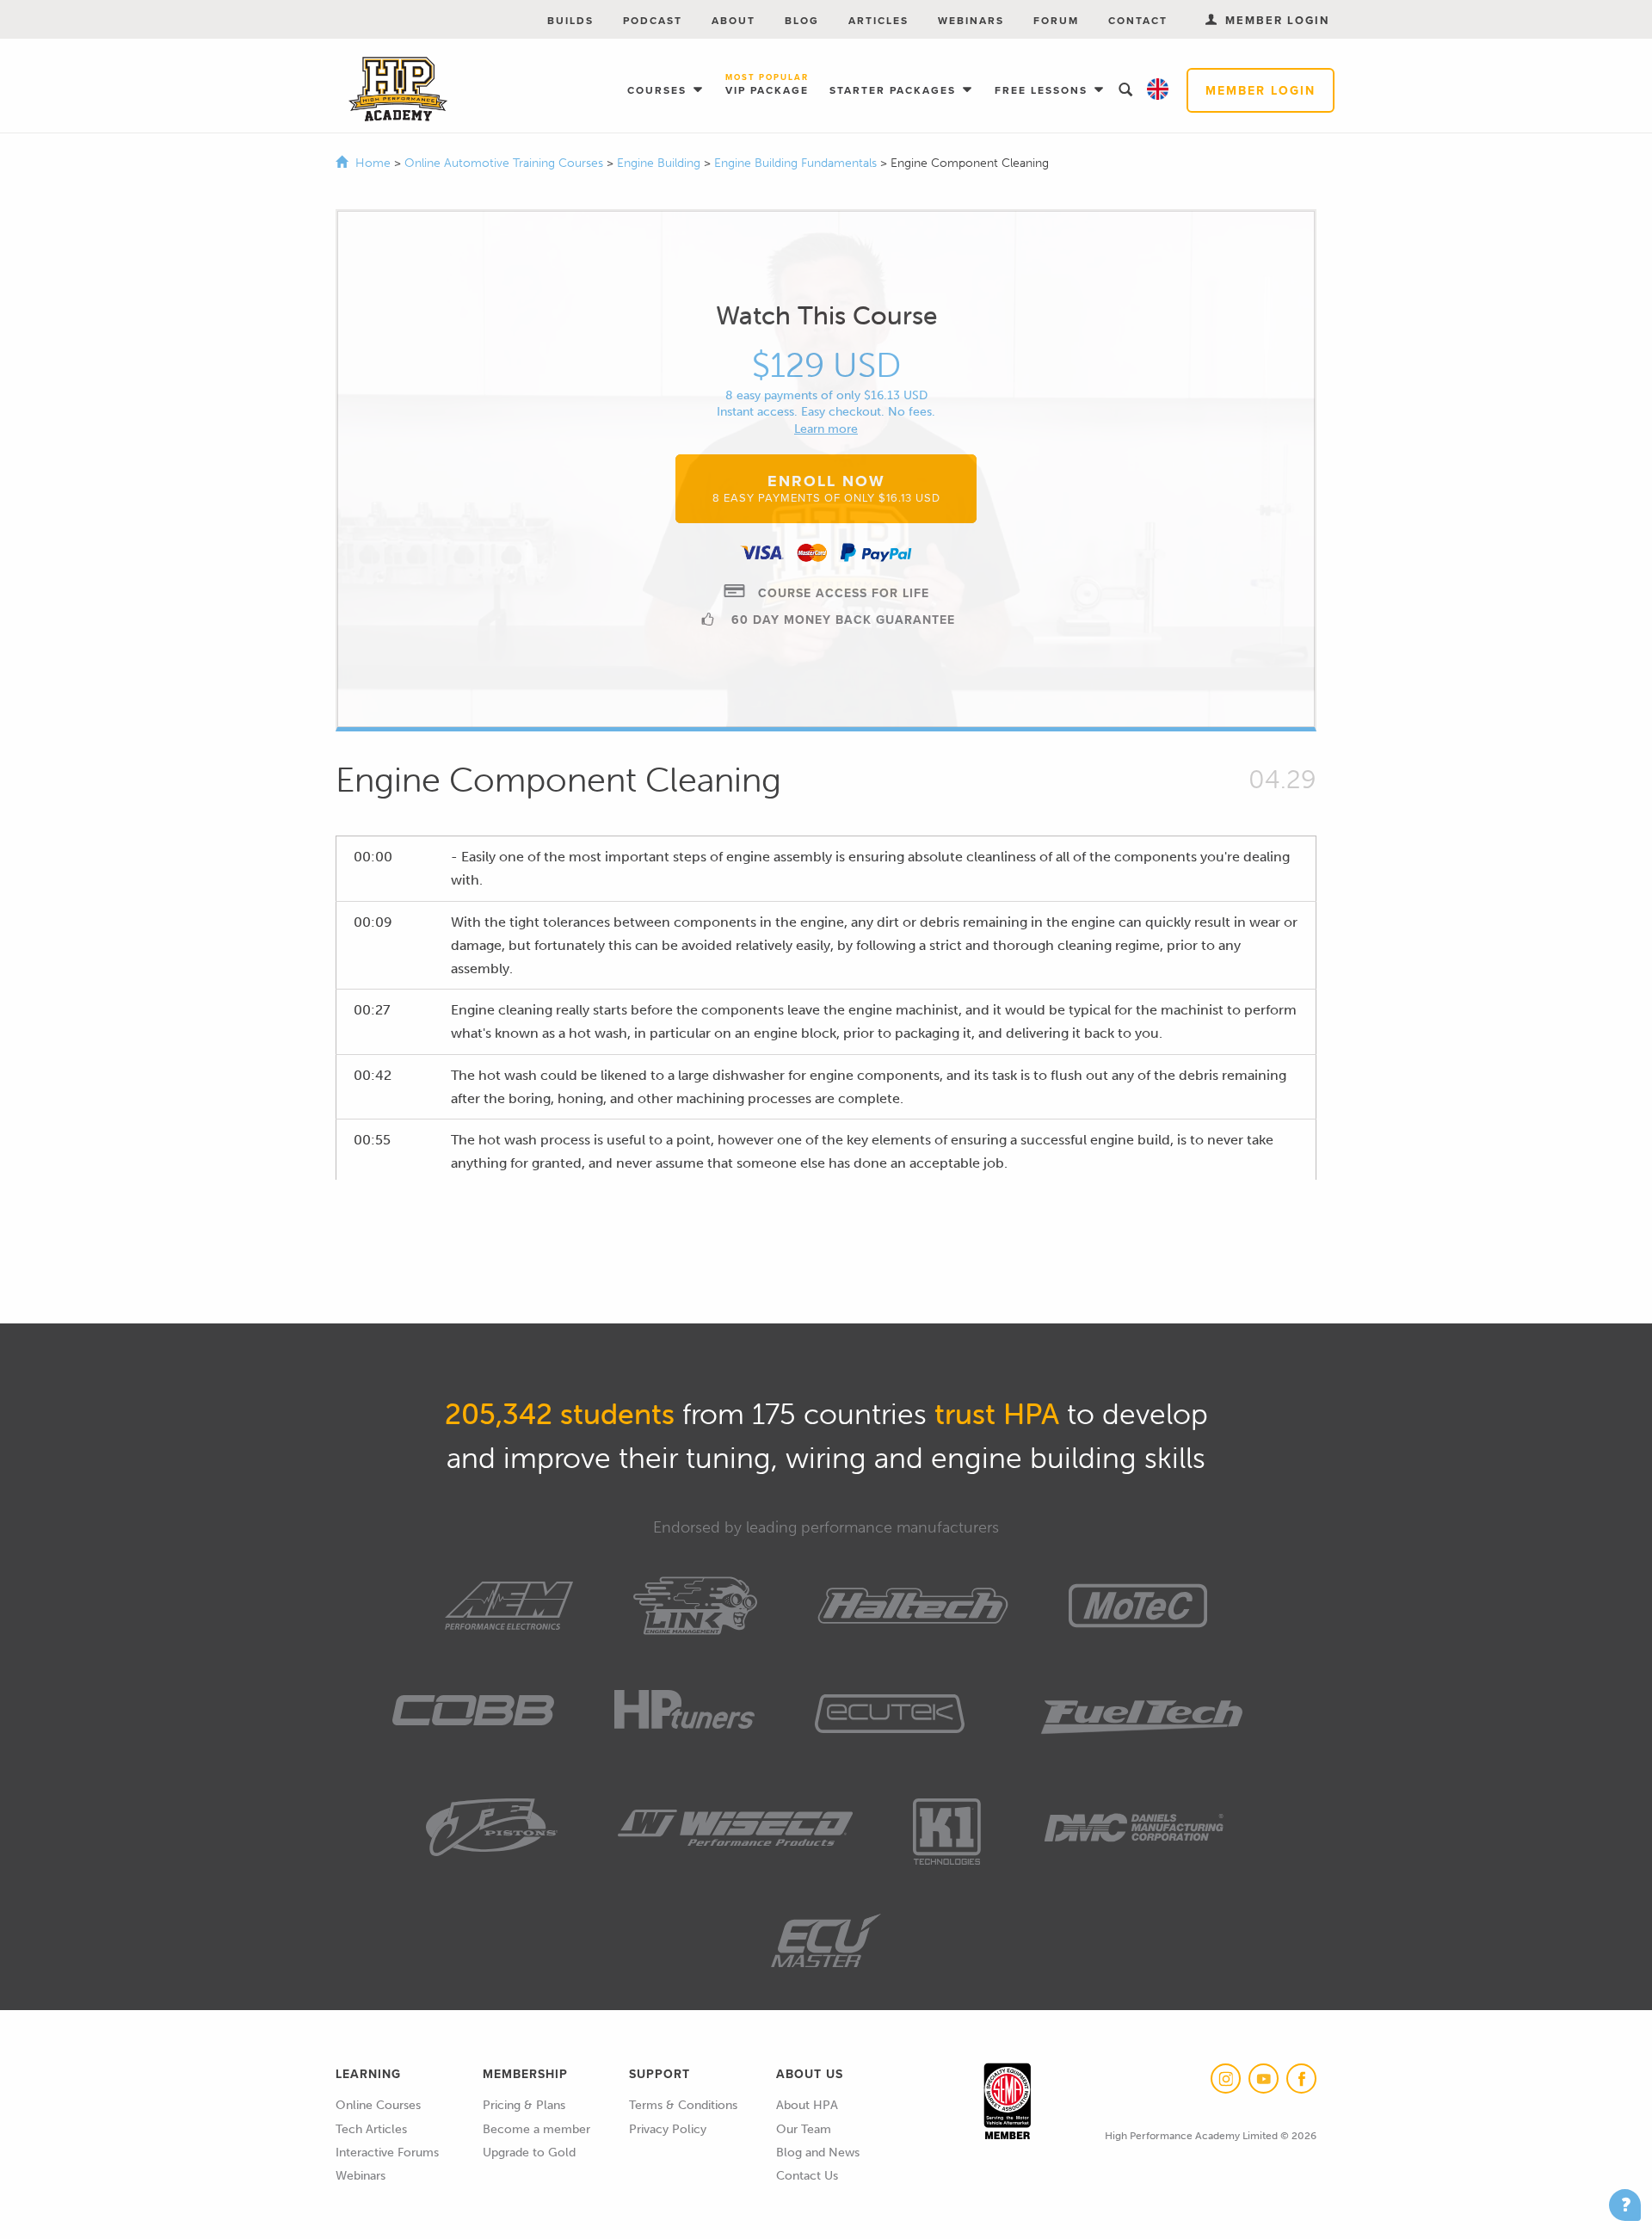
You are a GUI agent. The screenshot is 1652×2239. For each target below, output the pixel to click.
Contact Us (807, 2176)
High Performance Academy (398, 89)
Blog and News (818, 2153)
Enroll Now (826, 487)
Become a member (536, 2129)
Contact (1138, 20)
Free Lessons (1043, 90)
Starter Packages (895, 90)
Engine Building (660, 163)
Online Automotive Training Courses (505, 163)
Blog (802, 20)
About (734, 20)
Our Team (804, 2129)
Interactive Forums (387, 2153)
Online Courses (378, 2105)
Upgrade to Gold (529, 2153)
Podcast (653, 20)
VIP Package (767, 85)
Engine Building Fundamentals (797, 163)
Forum (1056, 20)
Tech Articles (371, 2129)
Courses (659, 90)
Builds (570, 20)
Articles (878, 20)
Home (373, 163)
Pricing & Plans (524, 2105)
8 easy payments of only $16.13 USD (826, 395)
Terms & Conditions (683, 2105)
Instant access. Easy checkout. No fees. (826, 412)
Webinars (971, 20)
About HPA (807, 2105)
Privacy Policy (668, 2129)
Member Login (1261, 90)
